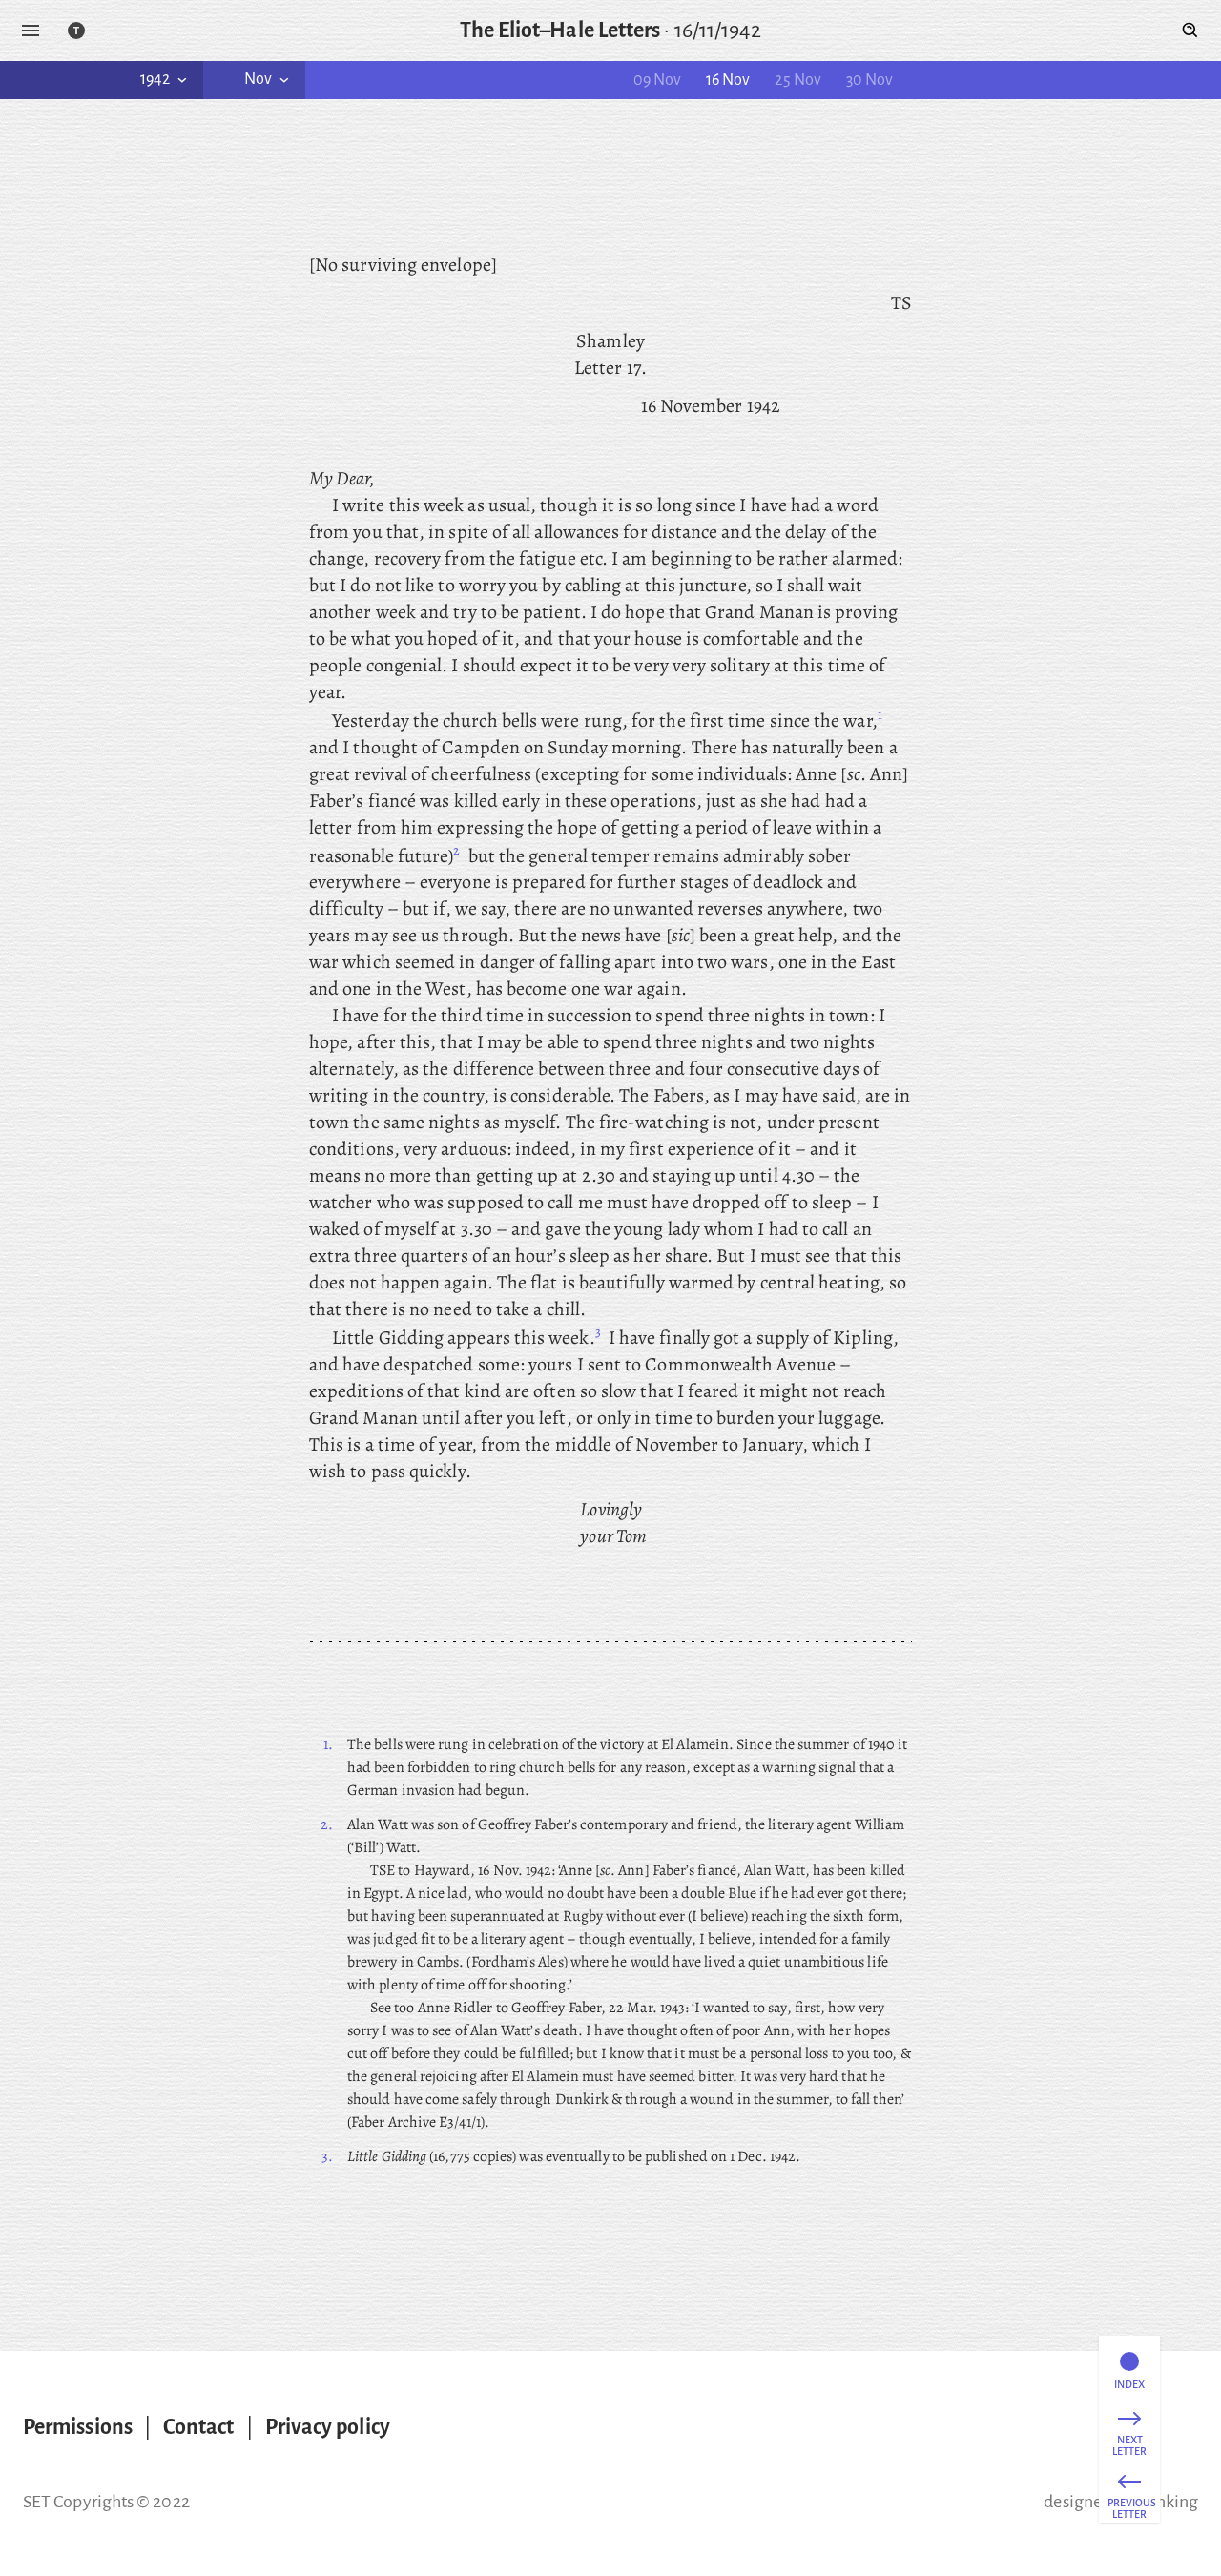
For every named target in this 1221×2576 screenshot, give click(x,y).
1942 (155, 79)
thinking (1167, 2502)
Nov (258, 79)
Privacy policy (328, 2427)
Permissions (78, 2427)
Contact (199, 2427)
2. (327, 1824)
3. (327, 2156)
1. (328, 1744)
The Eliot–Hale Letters (560, 31)
